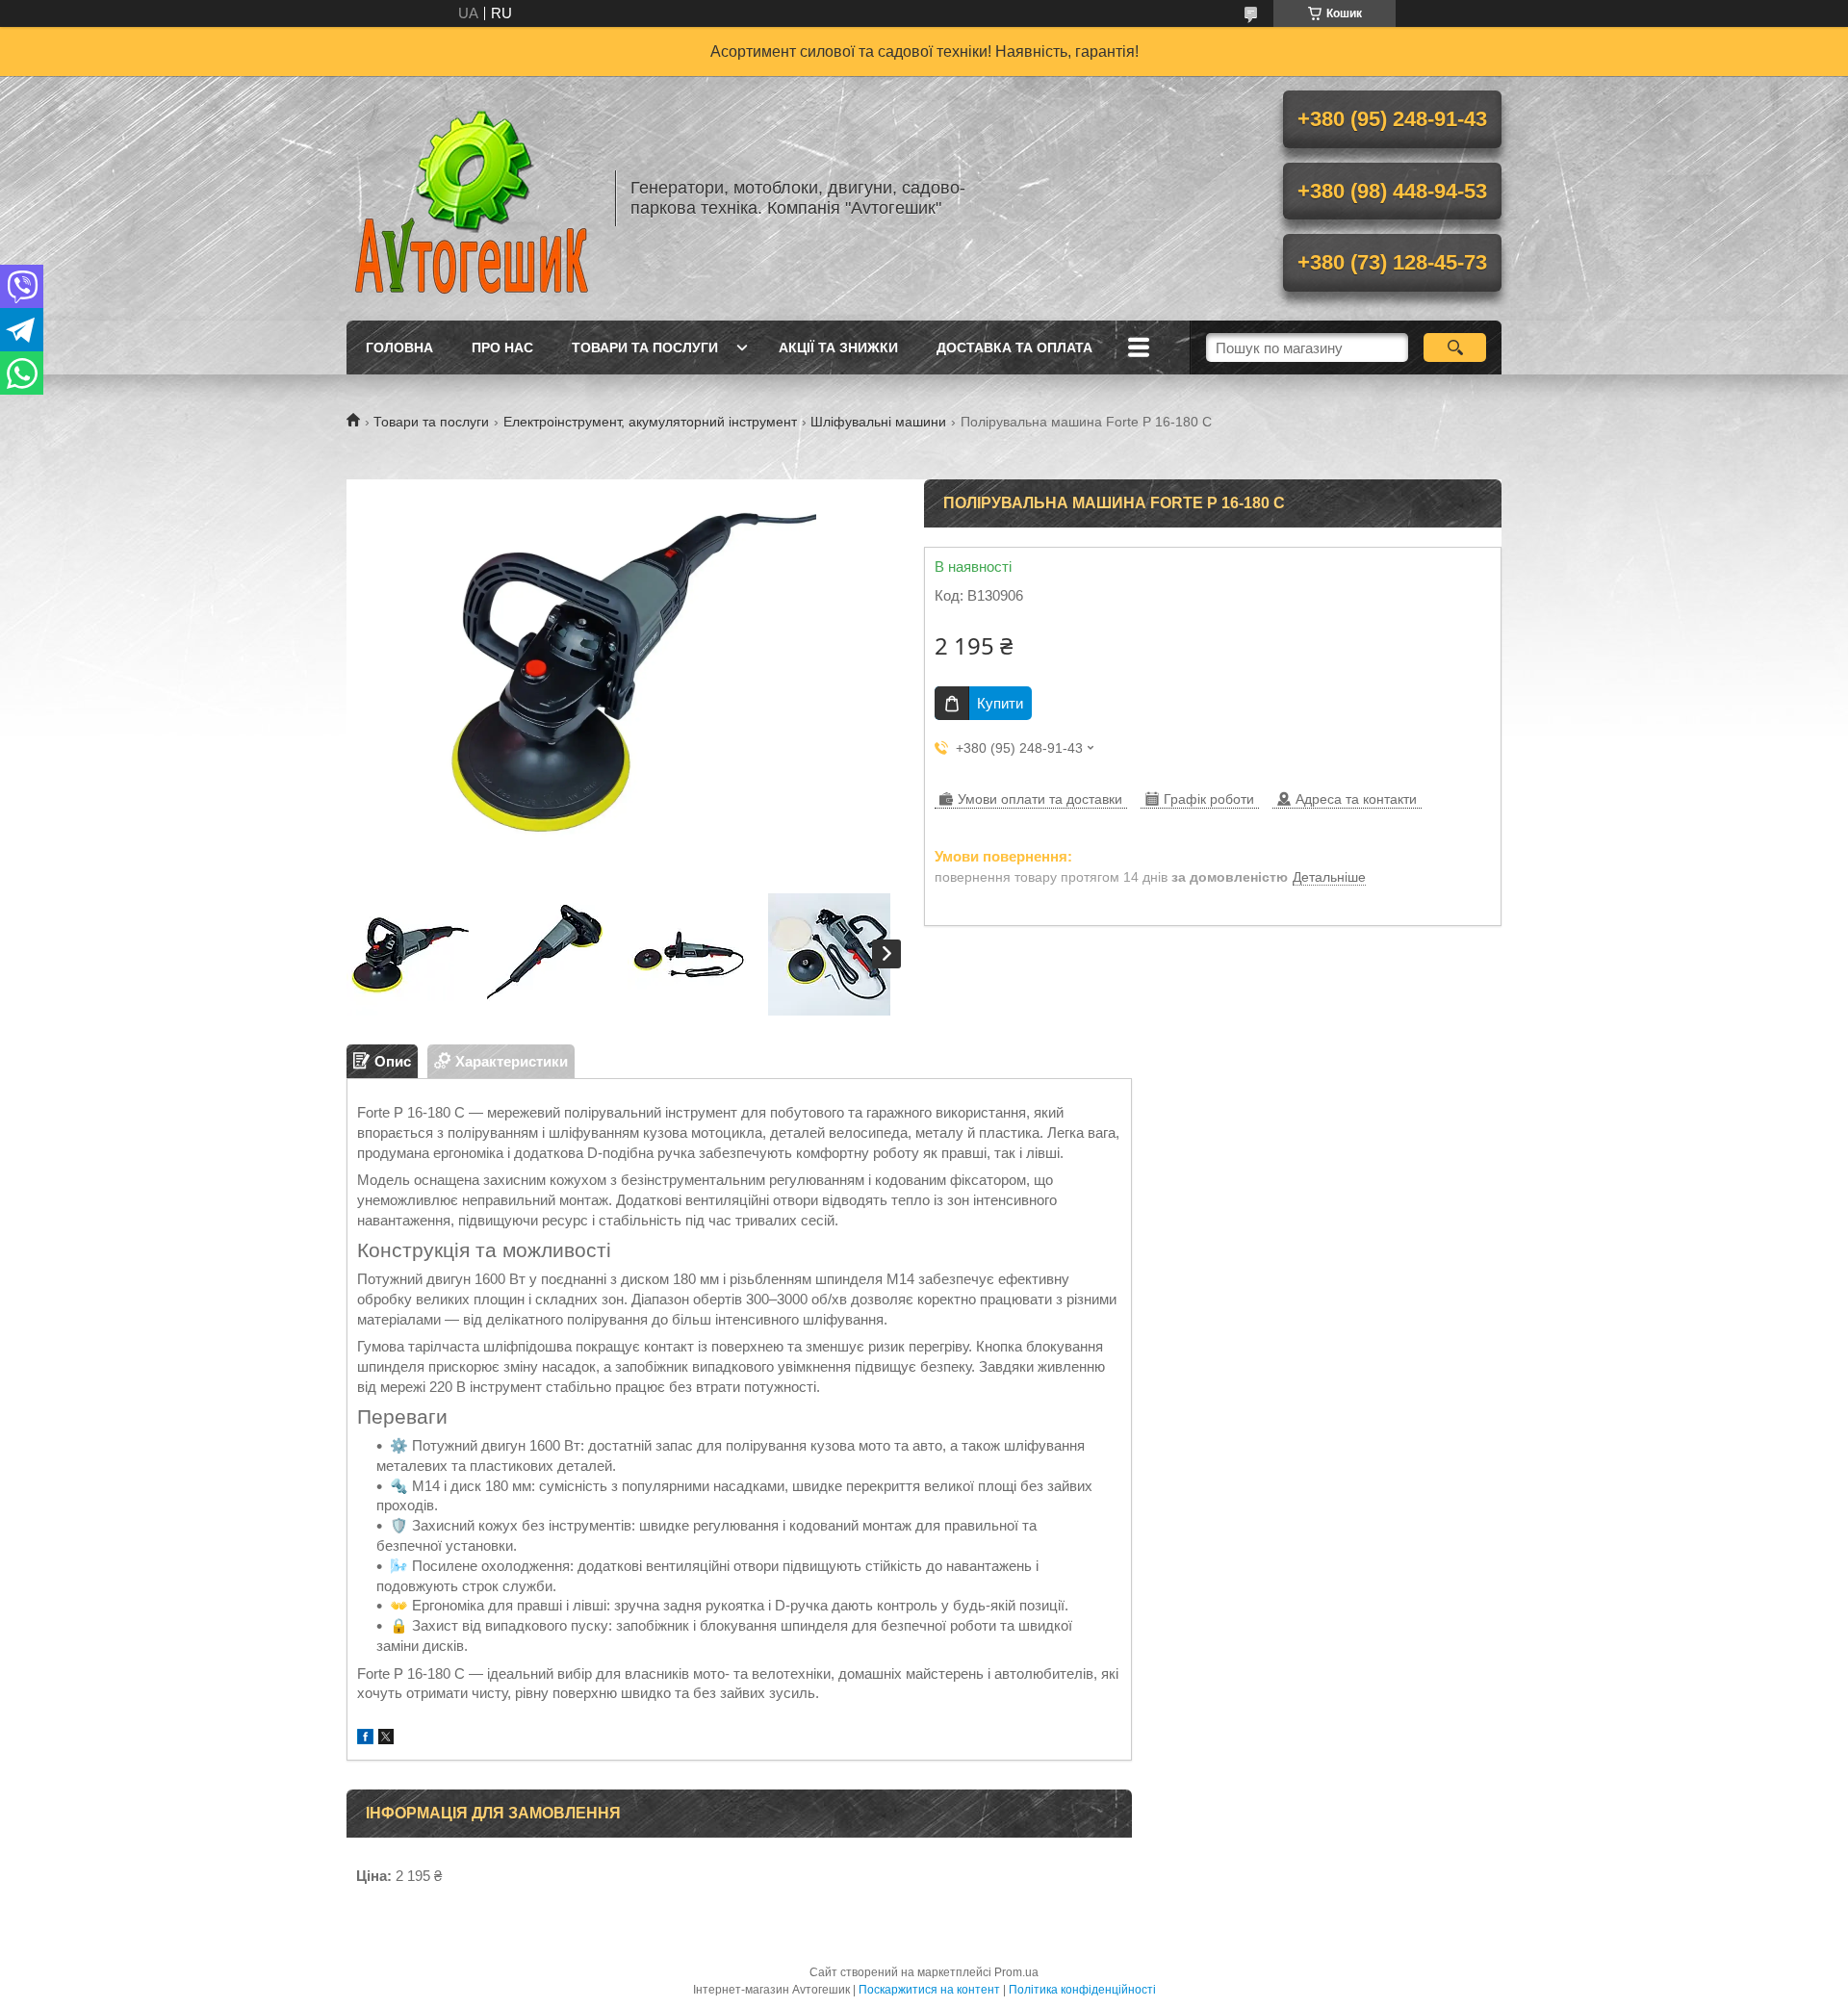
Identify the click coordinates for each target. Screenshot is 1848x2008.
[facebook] (365, 1739)
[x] (386, 1739)
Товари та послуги (645, 348)
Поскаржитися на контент (929, 1990)
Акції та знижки (838, 348)
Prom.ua (1016, 1972)
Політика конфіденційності (1082, 1990)
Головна (399, 348)
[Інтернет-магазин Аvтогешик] (472, 198)
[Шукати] (1455, 348)
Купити (1000, 703)
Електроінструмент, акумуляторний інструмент (650, 422)
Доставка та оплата (1014, 348)
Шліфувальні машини (878, 422)
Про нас (502, 348)
